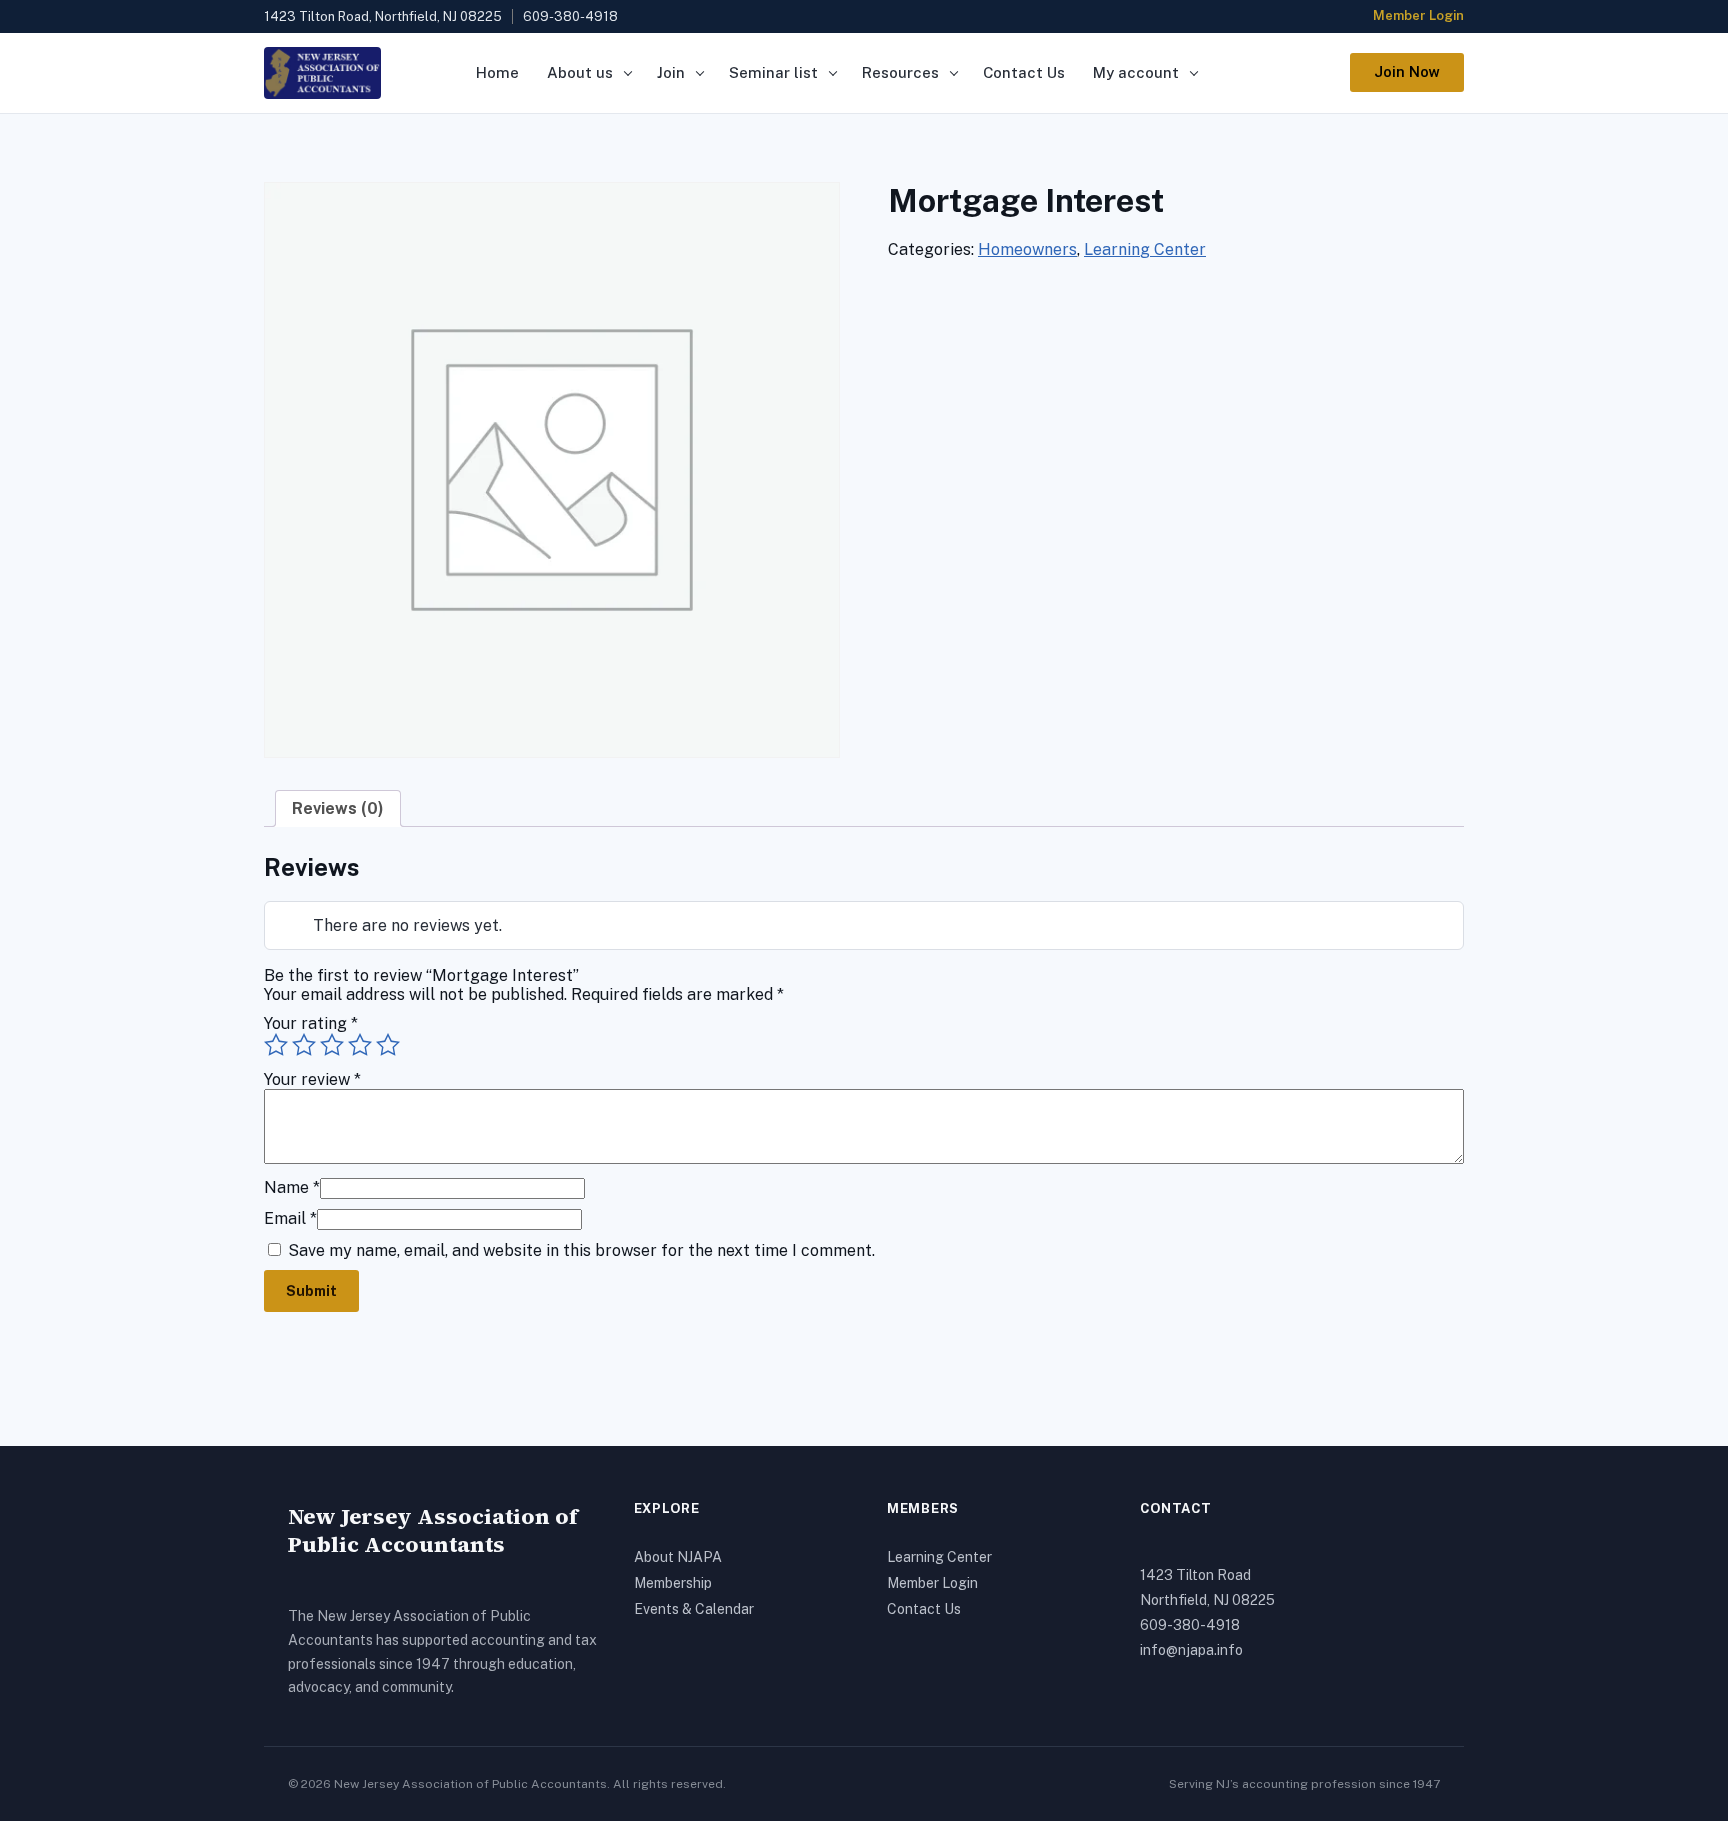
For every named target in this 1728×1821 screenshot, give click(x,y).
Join (671, 72)
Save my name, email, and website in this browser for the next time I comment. (581, 1250)
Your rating (311, 1023)
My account (1136, 72)
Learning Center (1145, 249)
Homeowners (1027, 249)
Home (497, 72)
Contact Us (1024, 72)
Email (290, 1218)
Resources (900, 72)
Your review (312, 1079)
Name (292, 1187)
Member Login (1418, 15)
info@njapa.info (1191, 1650)
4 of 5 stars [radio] (360, 1045)
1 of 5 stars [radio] (276, 1045)
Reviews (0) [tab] (338, 808)
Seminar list (773, 72)
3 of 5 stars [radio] (332, 1045)
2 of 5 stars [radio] (304, 1045)
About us (580, 72)
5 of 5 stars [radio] (388, 1045)
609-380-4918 (1190, 1625)
